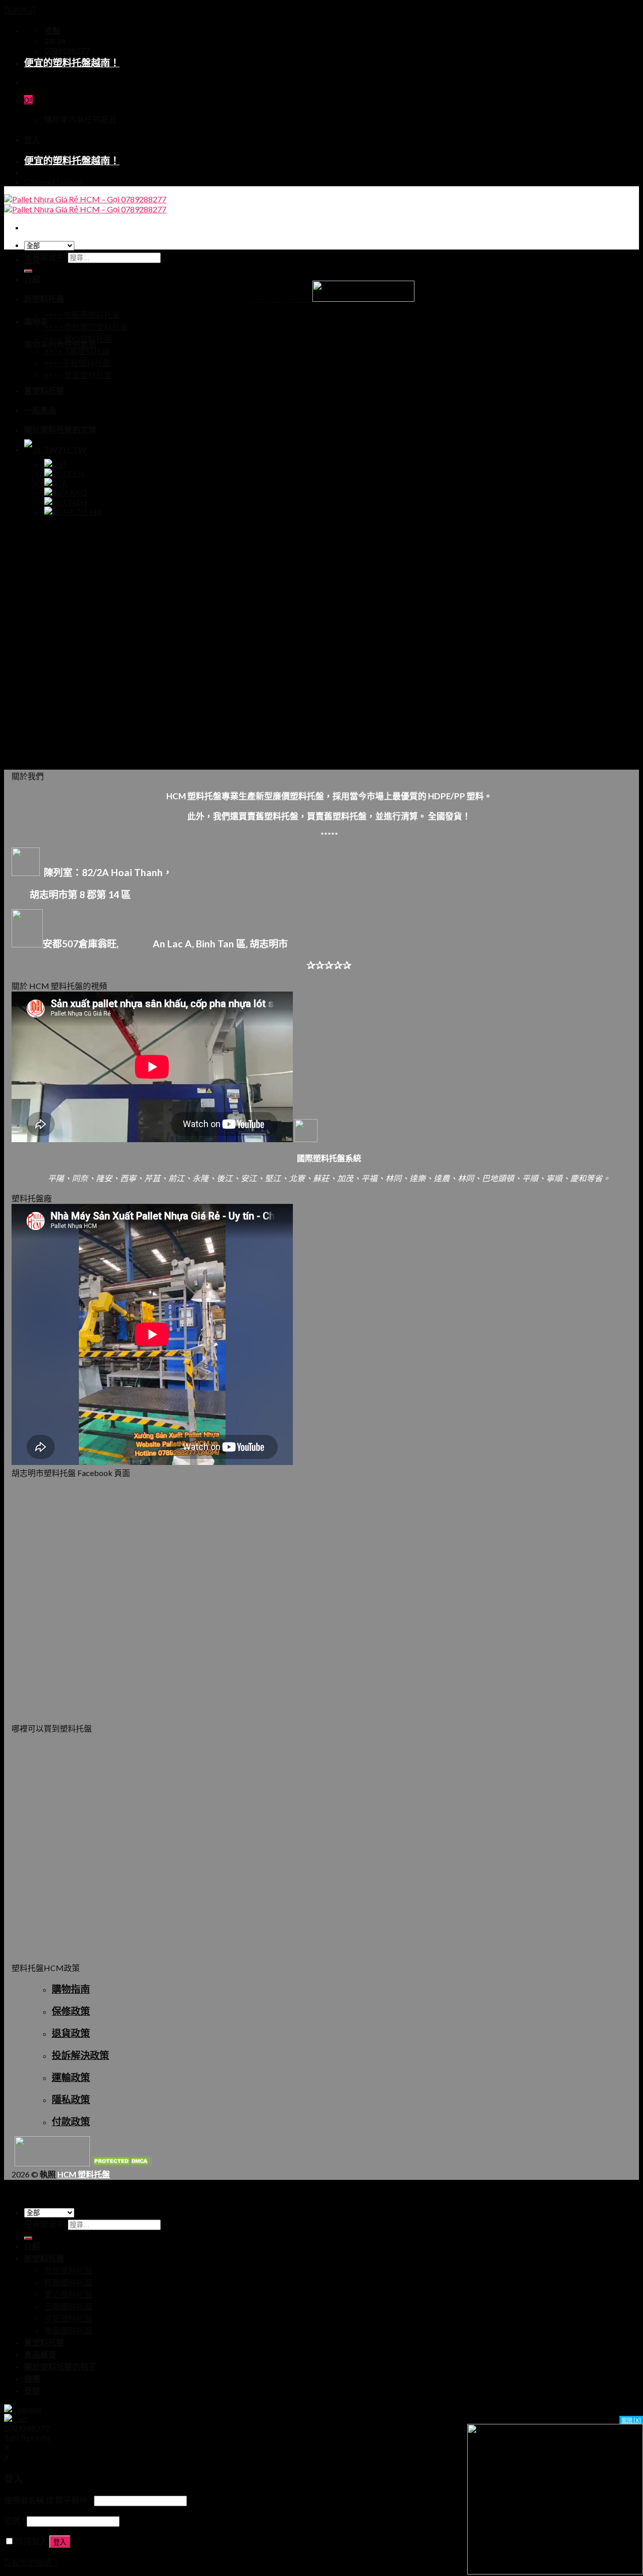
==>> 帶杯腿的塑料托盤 (86, 327)
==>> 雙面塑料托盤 (78, 375)
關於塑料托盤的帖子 (60, 2366)
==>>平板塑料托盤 (77, 363)
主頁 (32, 259)
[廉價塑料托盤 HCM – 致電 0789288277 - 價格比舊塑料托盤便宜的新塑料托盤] (85, 204)
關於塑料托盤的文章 (60, 430)
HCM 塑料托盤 (84, 2174)
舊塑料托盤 (44, 390)
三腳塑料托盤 (68, 2306)
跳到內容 (20, 10)
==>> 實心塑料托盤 (78, 339)
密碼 (15, 2521)
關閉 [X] (631, 2420)
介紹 (32, 279)
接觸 (32, 2378)
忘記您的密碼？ (32, 2562)
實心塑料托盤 (68, 2294)
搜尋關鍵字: (45, 257)
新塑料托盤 (44, 298)
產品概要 (40, 2354)
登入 (60, 2542)
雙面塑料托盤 (68, 2330)
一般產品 (40, 410)
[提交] (28, 2238)
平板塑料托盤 (68, 2318)
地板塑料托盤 (68, 2270)
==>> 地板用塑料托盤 (82, 315)
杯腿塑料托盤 (68, 2282)
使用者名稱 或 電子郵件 (48, 2500)
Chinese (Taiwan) (53, 181)
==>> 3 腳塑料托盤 (77, 351)
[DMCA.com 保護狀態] (122, 2163)
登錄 (32, 2390)
